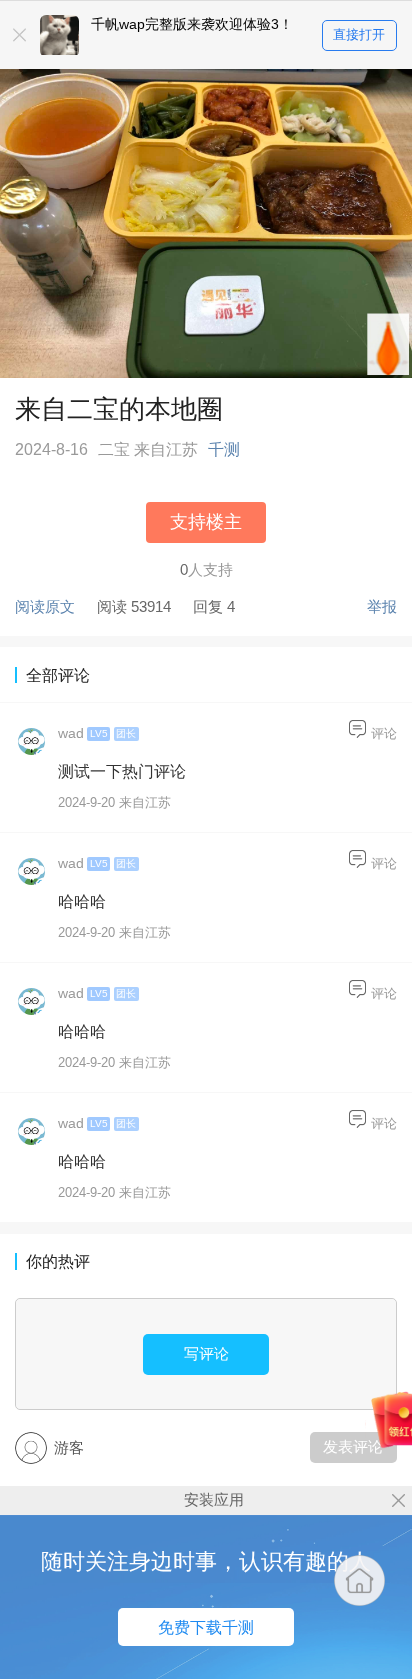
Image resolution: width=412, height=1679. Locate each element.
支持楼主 (206, 522)
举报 (382, 606)
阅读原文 (45, 606)
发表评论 (353, 1446)
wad (71, 733)
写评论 (206, 1353)
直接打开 (359, 34)
